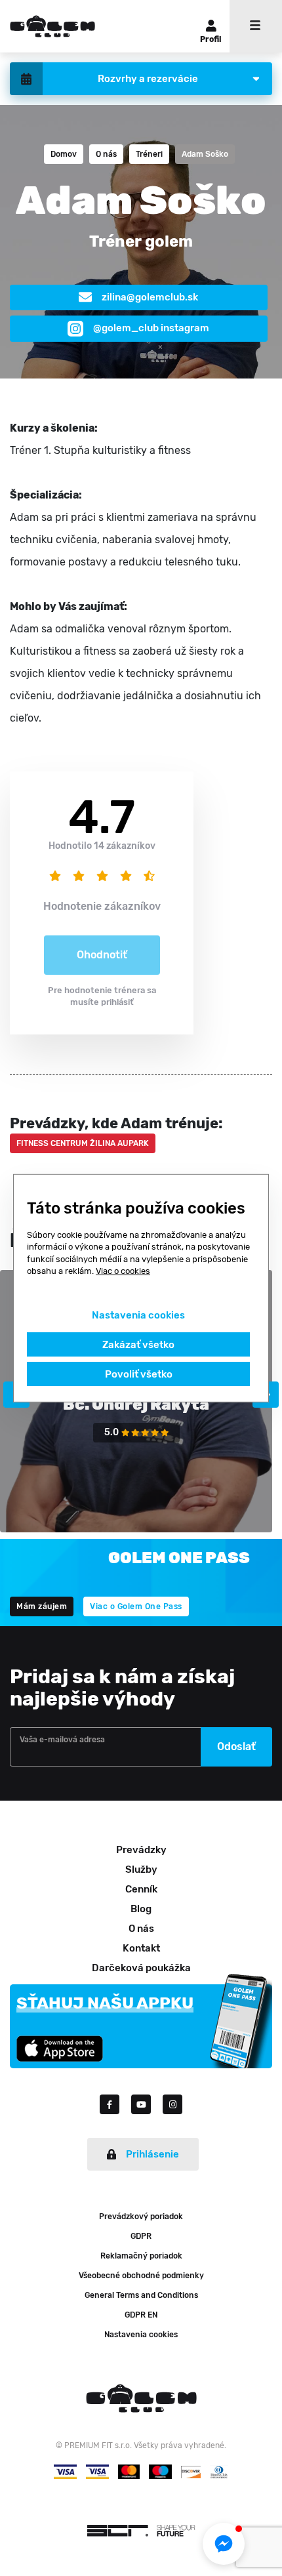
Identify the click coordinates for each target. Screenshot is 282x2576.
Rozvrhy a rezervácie (148, 79)
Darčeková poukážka (141, 1968)
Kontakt (141, 1948)
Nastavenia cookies (141, 2335)
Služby (141, 1870)
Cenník (141, 1889)
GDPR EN (141, 2315)
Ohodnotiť (102, 955)
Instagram (172, 2104)
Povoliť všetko (139, 1374)
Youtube (147, 2104)
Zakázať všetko (138, 1344)
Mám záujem (42, 1606)
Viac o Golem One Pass (136, 1606)
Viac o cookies (123, 1271)
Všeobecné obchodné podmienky (141, 2276)
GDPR (141, 2236)
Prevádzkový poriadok (141, 2217)
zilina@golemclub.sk (150, 297)
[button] (224, 2544)
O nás (106, 154)
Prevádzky (141, 1850)
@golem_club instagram (151, 328)
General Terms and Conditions (141, 2295)
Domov (64, 154)
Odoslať (236, 1747)
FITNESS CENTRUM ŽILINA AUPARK (83, 1143)
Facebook (115, 2104)
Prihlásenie (152, 2154)
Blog (141, 1909)
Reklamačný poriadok (141, 2256)
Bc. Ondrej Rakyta (136, 1404)
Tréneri (149, 154)
